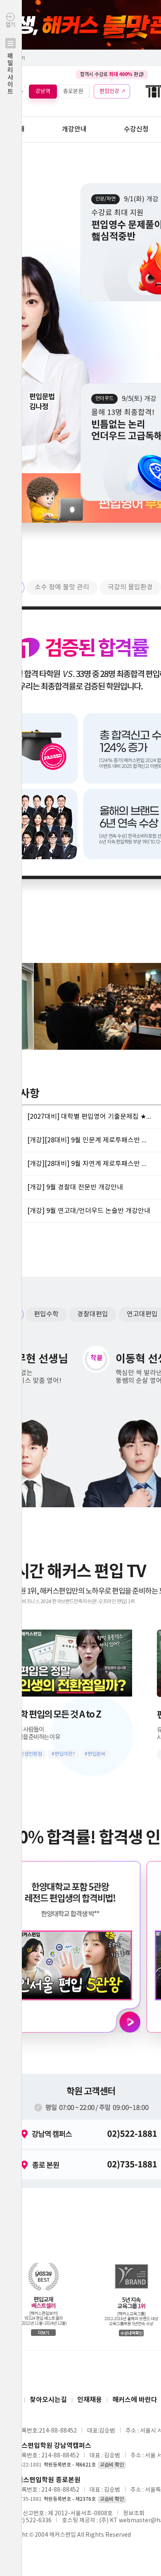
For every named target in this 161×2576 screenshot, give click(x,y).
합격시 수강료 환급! (112, 74)
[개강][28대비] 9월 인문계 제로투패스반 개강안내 (89, 1140)
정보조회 (134, 2514)
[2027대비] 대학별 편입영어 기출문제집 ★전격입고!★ (89, 1117)
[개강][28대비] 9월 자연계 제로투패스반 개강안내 (89, 1164)
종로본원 (73, 91)
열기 (10, 58)
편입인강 (109, 91)
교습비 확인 (112, 2465)
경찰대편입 (93, 1314)
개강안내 (74, 129)
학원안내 (12, 129)
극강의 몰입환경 (130, 587)
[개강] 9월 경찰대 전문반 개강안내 (75, 1187)
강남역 (43, 91)
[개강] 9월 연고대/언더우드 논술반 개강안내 (89, 1211)
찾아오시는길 (48, 2400)
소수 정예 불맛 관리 (62, 587)
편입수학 (46, 1314)
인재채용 (90, 2400)
